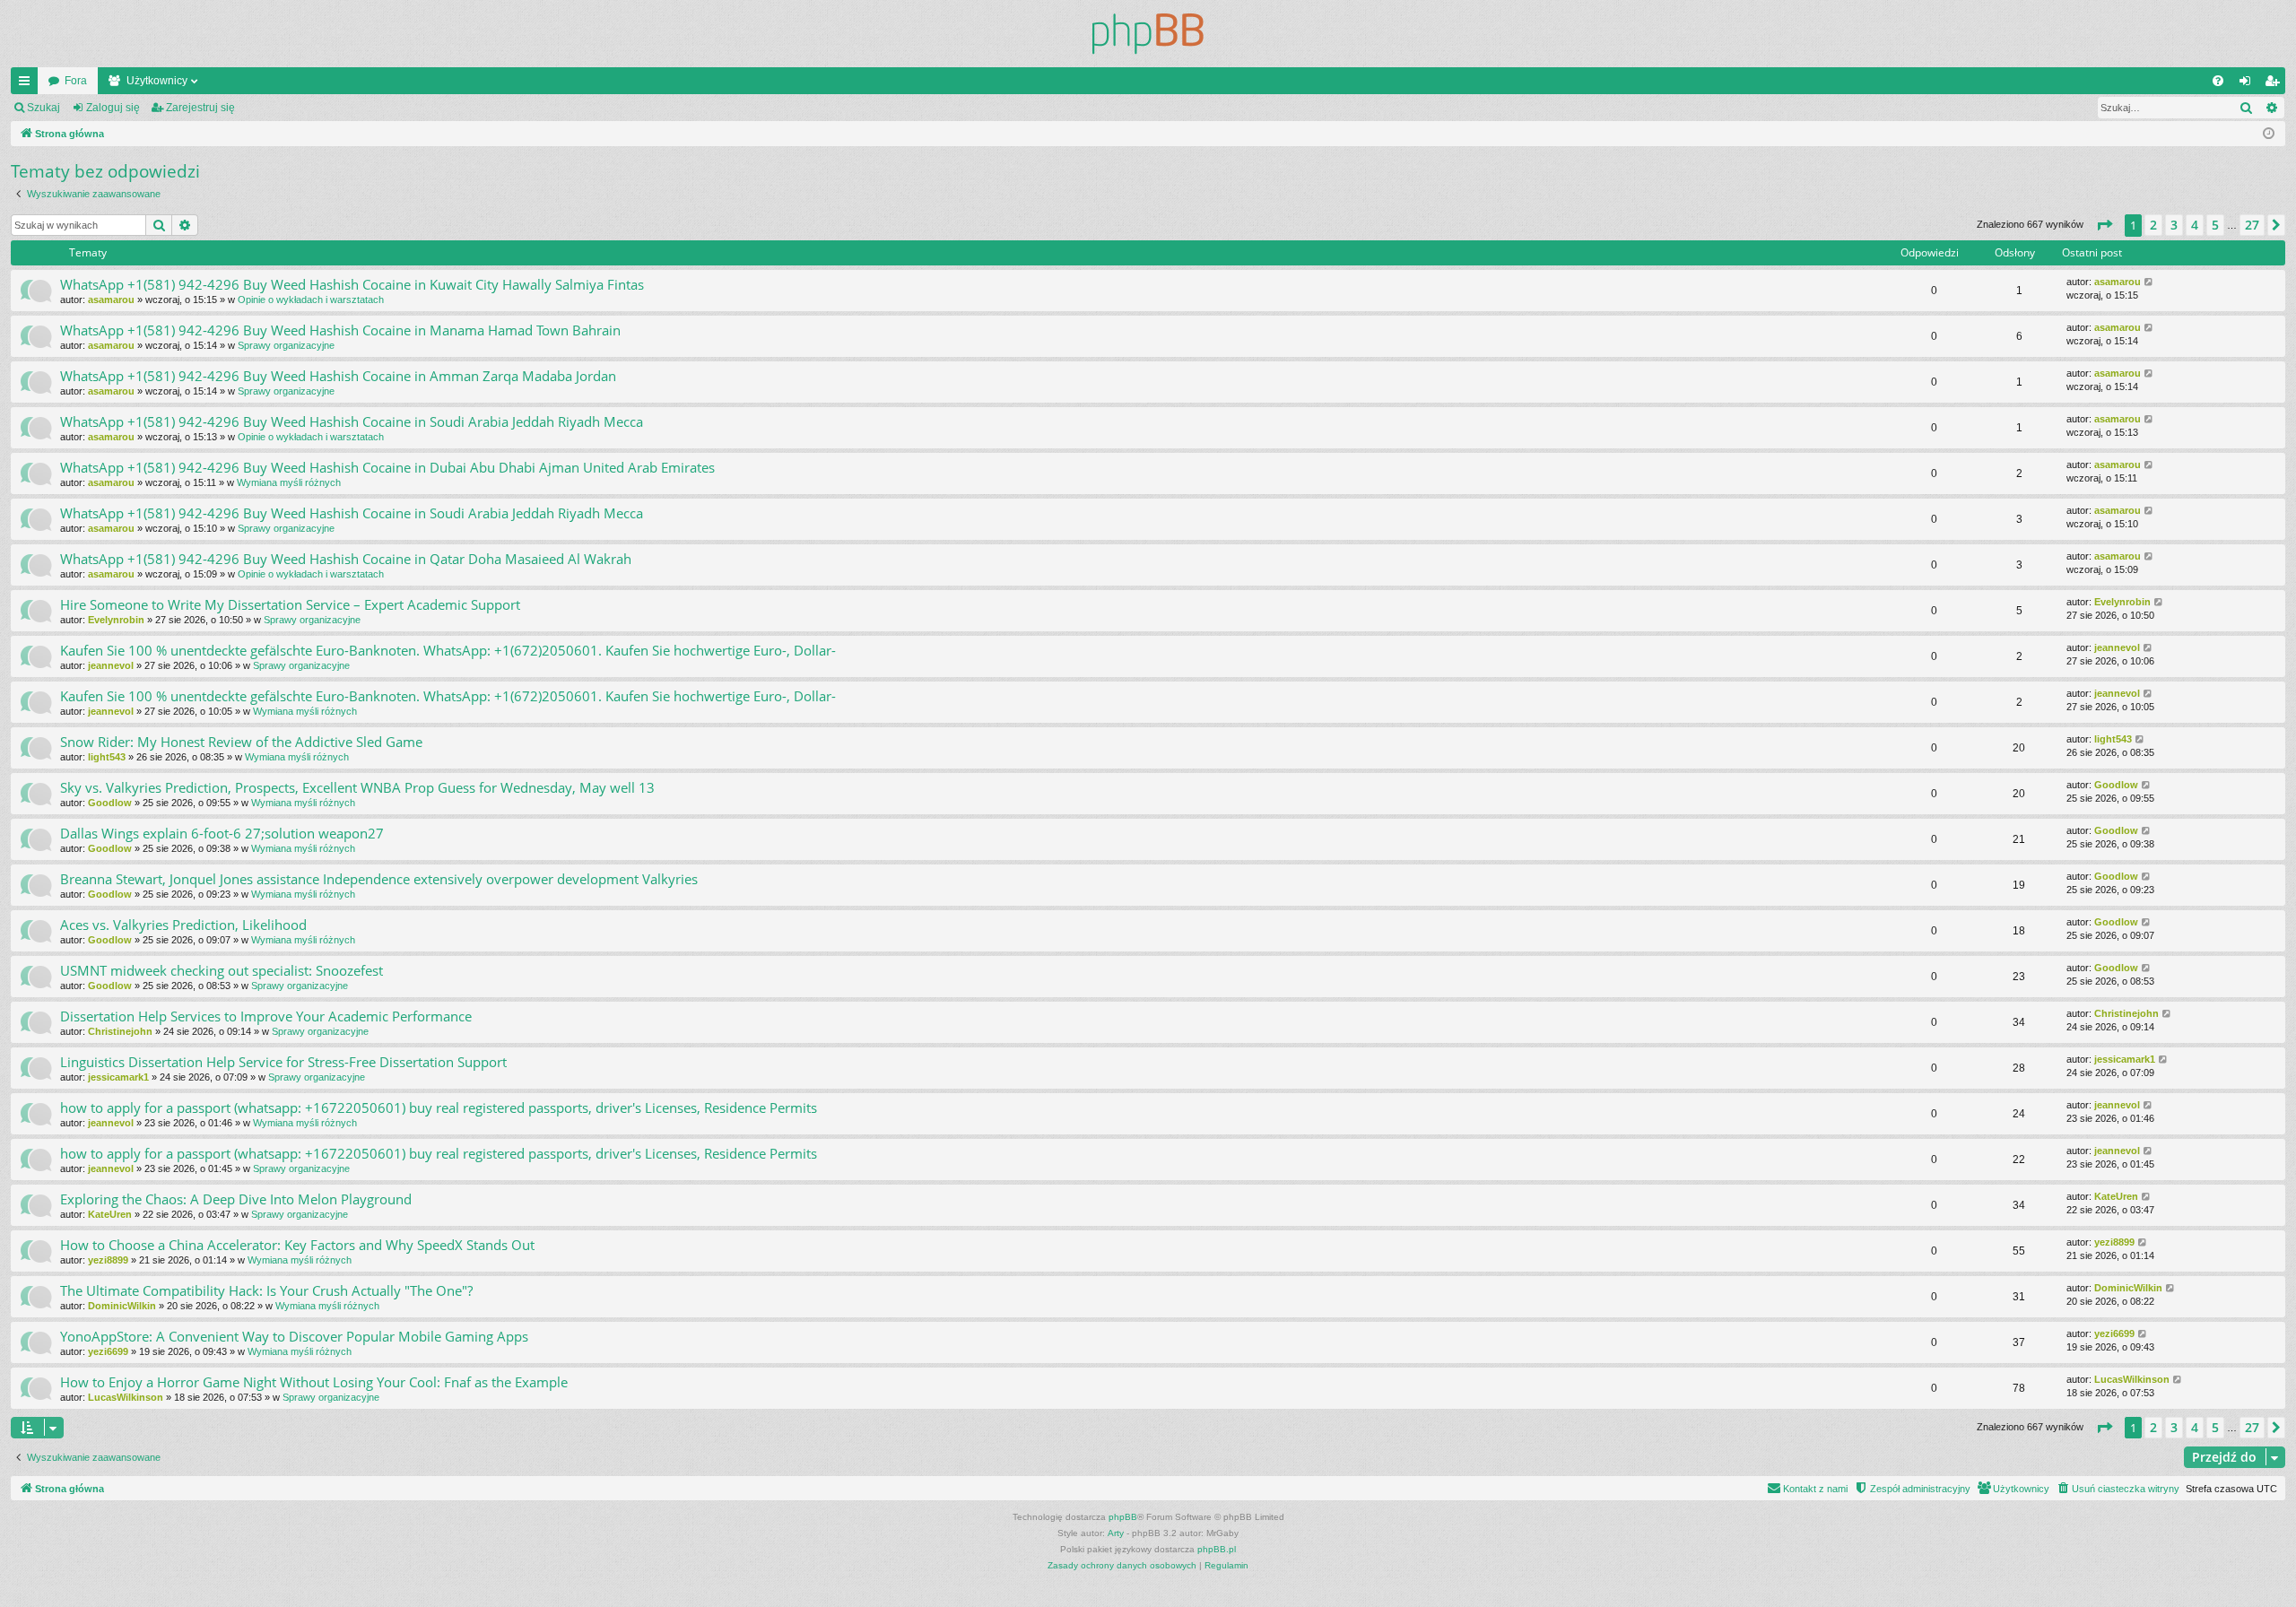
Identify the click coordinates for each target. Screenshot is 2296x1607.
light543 (107, 757)
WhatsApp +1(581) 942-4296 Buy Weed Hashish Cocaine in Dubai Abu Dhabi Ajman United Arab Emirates (387, 467)
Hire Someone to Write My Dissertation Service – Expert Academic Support (290, 604)
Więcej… (28, 84)
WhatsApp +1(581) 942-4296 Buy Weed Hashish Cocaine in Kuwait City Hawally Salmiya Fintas (352, 284)
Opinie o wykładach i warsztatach (311, 300)
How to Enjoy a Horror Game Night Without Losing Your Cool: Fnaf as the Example (314, 1382)
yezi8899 (108, 1260)
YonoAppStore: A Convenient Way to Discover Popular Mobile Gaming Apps (294, 1336)
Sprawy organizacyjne (286, 345)
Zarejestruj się (200, 108)
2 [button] (2153, 225)
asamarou (111, 300)
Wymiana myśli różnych (289, 482)
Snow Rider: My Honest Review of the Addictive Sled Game (241, 742)
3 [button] (2174, 225)
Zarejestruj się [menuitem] (2275, 84)
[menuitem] (2218, 81)
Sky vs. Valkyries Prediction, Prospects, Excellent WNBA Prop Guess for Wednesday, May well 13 (357, 787)
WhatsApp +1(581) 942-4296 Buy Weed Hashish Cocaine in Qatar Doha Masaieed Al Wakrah (346, 559)
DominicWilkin (122, 1306)
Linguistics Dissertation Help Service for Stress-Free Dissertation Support (283, 1062)
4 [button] (2195, 225)
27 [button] (2252, 225)
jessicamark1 (118, 1077)
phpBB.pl (1217, 1549)
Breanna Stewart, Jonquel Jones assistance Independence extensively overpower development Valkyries (379, 879)
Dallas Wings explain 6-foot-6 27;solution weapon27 (222, 833)
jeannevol (111, 665)
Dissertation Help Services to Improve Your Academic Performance (266, 1016)
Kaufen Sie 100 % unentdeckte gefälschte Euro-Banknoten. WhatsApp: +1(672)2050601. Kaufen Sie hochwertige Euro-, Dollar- (448, 650)
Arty (1116, 1533)
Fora (76, 81)
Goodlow (110, 803)
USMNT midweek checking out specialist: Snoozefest (222, 970)
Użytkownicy (157, 81)
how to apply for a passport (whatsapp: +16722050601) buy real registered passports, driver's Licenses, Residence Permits (439, 1108)
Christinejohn (120, 1031)
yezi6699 (108, 1351)
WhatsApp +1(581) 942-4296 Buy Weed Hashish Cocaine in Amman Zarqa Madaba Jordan (338, 376)
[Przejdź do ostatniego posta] (2149, 282)
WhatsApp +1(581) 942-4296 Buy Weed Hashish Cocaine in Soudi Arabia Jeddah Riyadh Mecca (352, 421)
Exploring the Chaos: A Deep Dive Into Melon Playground (236, 1199)
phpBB (1123, 1517)
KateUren (110, 1214)
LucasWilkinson (126, 1397)
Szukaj (43, 108)
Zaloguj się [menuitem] (2248, 84)
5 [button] (2215, 225)
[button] (2104, 225)
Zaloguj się (113, 108)
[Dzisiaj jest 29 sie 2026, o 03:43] (2269, 134)
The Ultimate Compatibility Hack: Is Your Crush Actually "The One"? (266, 1290)
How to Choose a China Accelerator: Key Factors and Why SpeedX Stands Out (297, 1245)
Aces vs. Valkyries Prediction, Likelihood (183, 925)
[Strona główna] (1148, 34)
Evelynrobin (116, 620)
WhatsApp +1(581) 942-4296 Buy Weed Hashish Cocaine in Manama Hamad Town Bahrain (340, 330)
